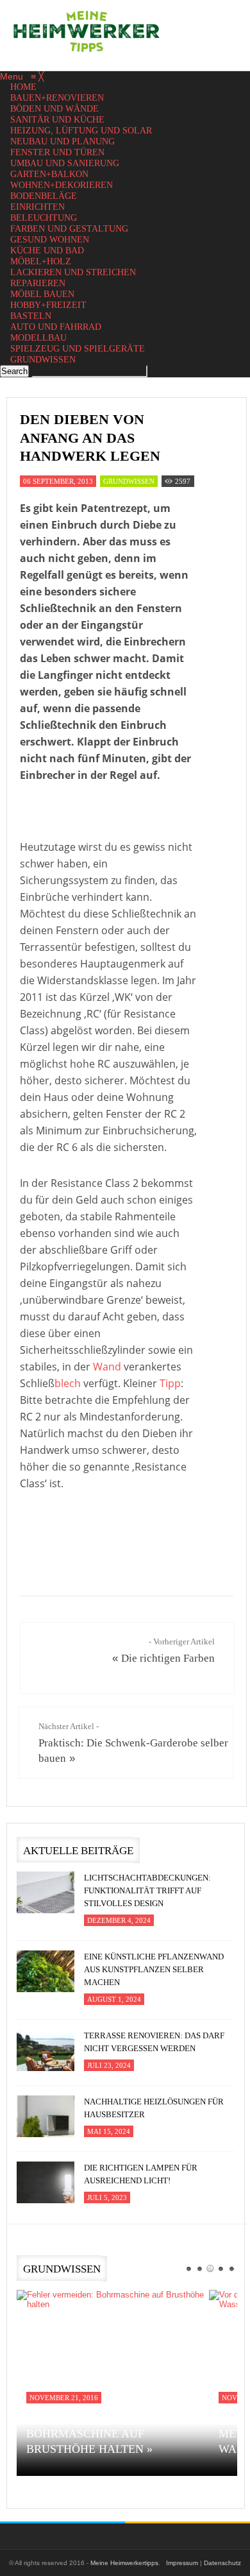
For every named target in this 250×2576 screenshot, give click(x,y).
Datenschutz (222, 2563)
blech (68, 1383)
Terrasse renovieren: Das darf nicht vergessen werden (154, 2042)
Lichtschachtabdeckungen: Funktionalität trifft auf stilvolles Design (147, 1890)
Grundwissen (129, 481)
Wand (107, 1367)
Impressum (182, 2563)
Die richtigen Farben (168, 1658)
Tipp (170, 1383)
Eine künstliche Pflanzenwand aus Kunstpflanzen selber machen (154, 1969)
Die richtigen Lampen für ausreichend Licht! (141, 2174)
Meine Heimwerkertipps (124, 2563)
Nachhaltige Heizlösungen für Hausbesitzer (154, 2108)
